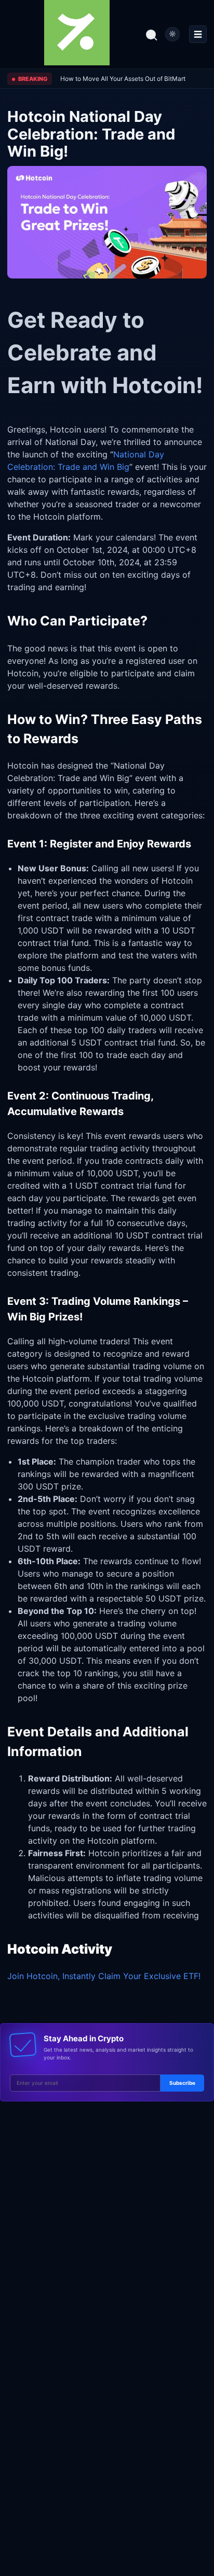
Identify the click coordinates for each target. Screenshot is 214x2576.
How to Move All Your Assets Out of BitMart (123, 79)
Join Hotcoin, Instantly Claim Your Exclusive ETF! (104, 1976)
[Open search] (151, 34)
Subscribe (182, 2083)
